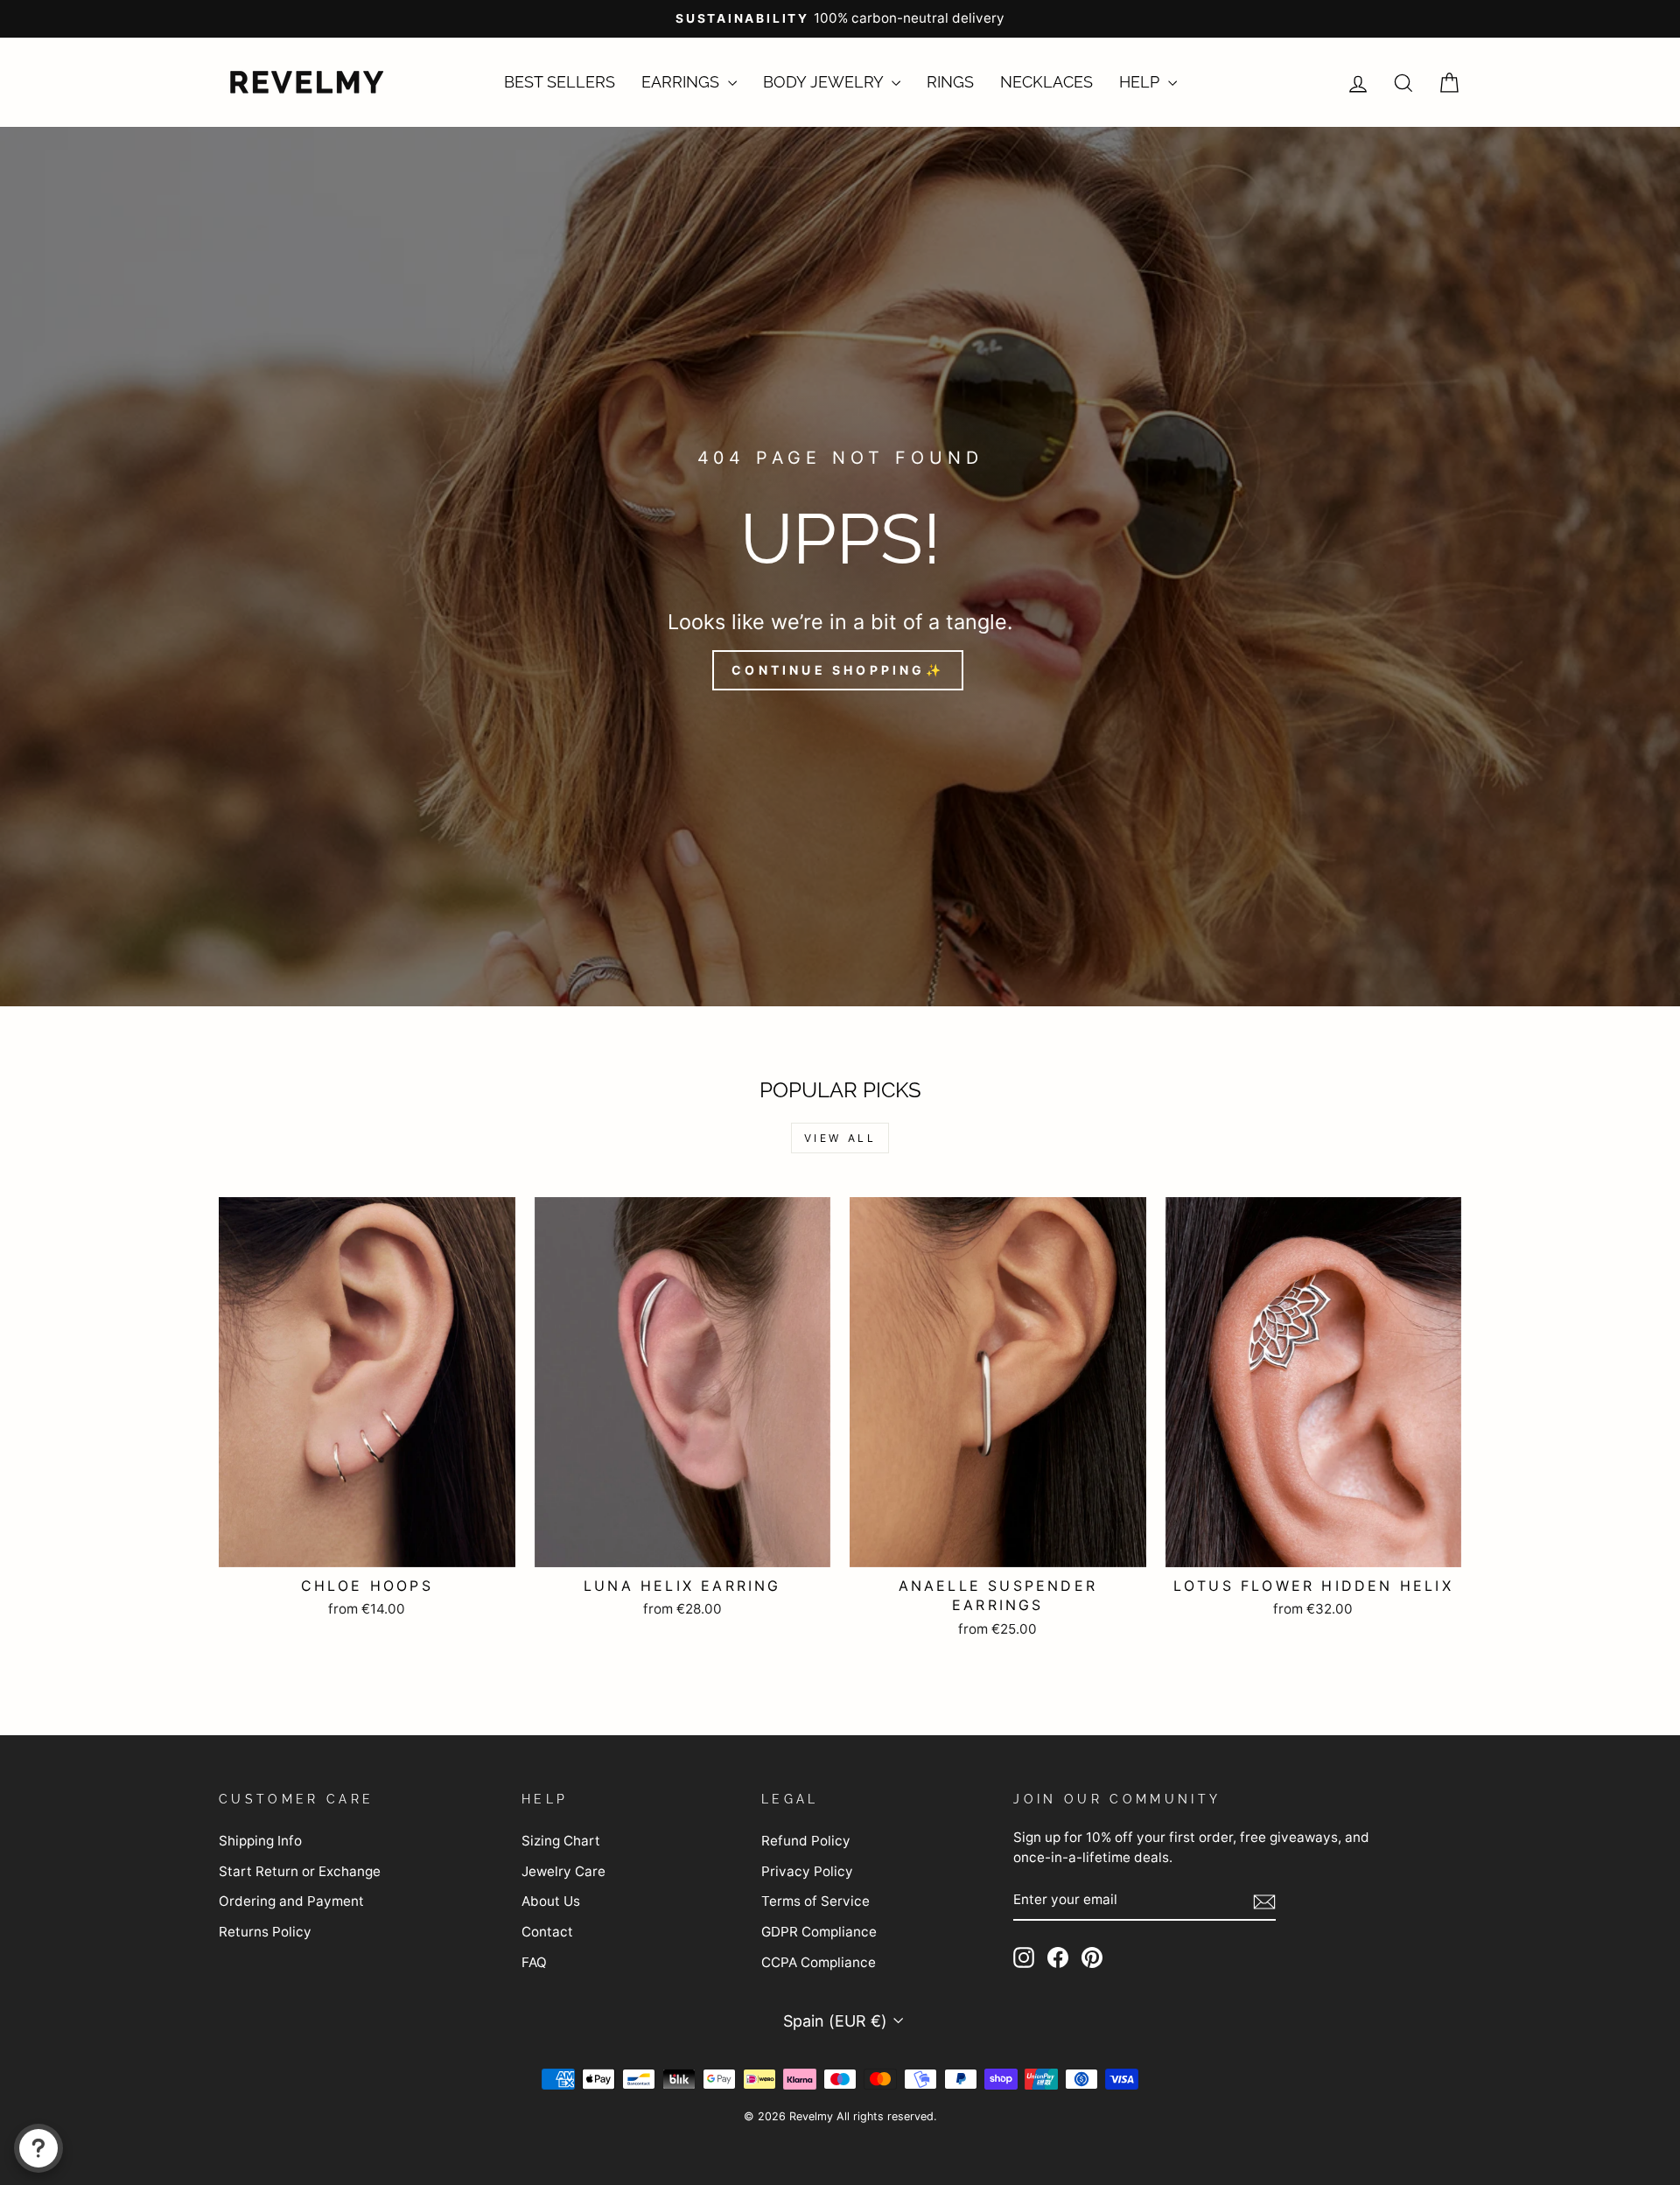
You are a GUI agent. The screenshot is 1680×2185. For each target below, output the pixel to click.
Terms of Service (815, 1901)
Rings (950, 82)
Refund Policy (806, 1841)
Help (1141, 82)
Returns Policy (265, 1932)
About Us (551, 1901)
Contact (547, 1932)
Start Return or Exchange (300, 1871)
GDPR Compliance (819, 1932)
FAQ (534, 1962)
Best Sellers (560, 82)
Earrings (682, 82)
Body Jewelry (825, 82)
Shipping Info (260, 1841)
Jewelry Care (563, 1871)
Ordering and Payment (291, 1901)
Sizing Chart (561, 1841)
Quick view (367, 1545)
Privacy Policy (807, 1871)
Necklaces (1046, 82)
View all (840, 1138)
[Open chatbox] (38, 2148)
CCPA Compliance (819, 1962)
